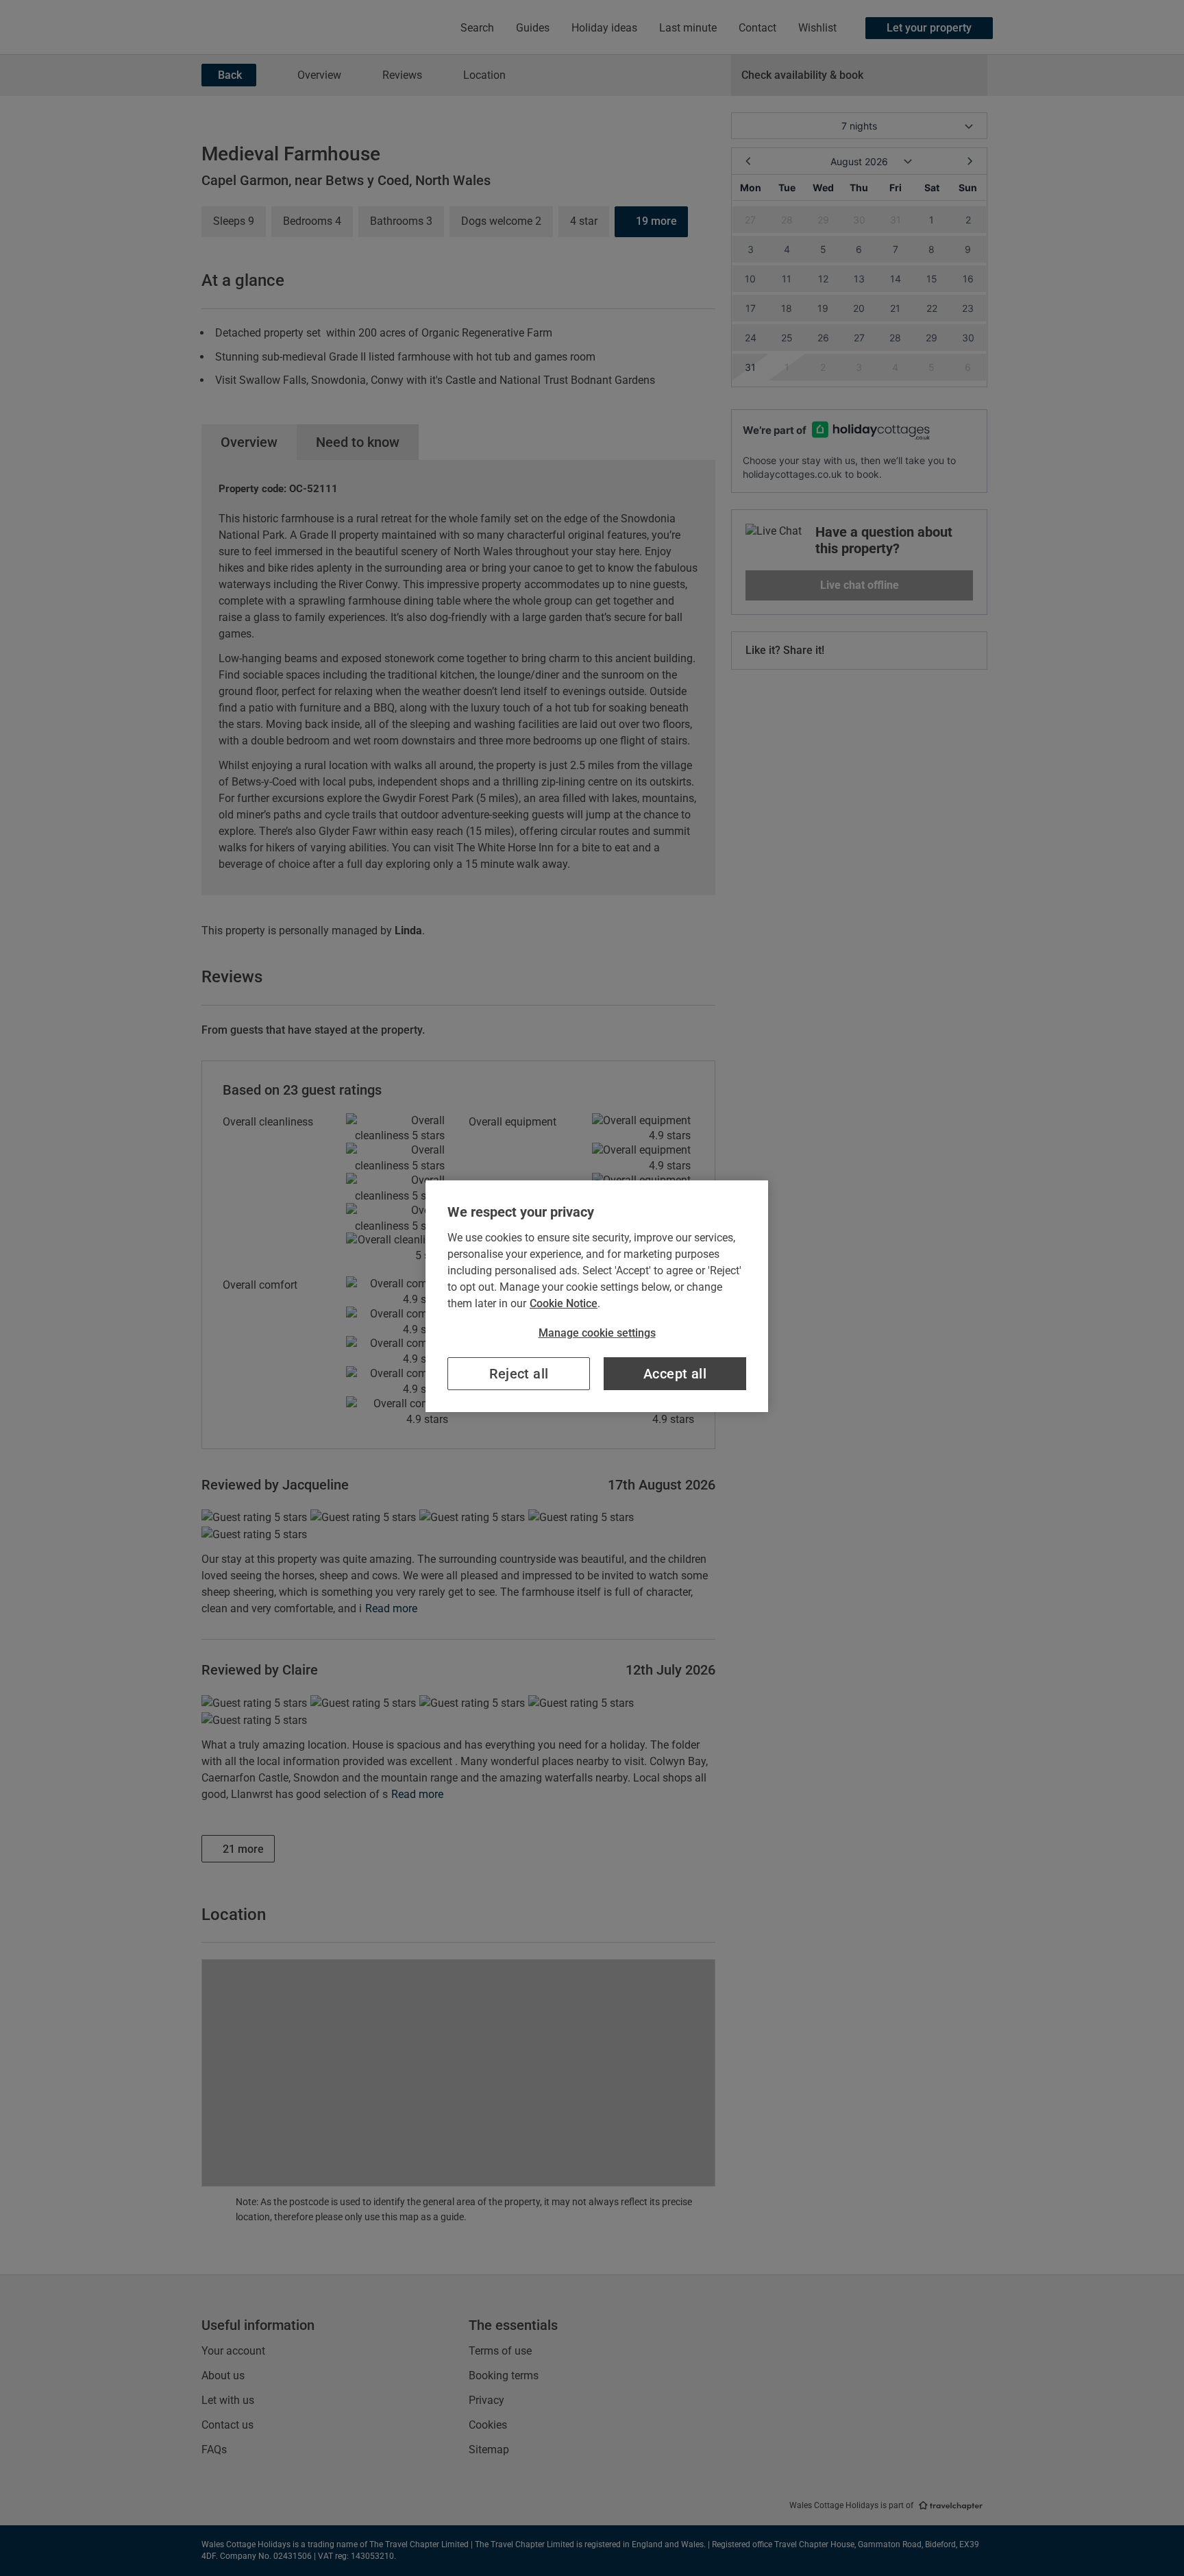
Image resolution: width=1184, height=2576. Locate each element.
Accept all (675, 1374)
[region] (597, 1296)
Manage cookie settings (597, 1333)
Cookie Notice (564, 1303)
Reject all (519, 1374)
